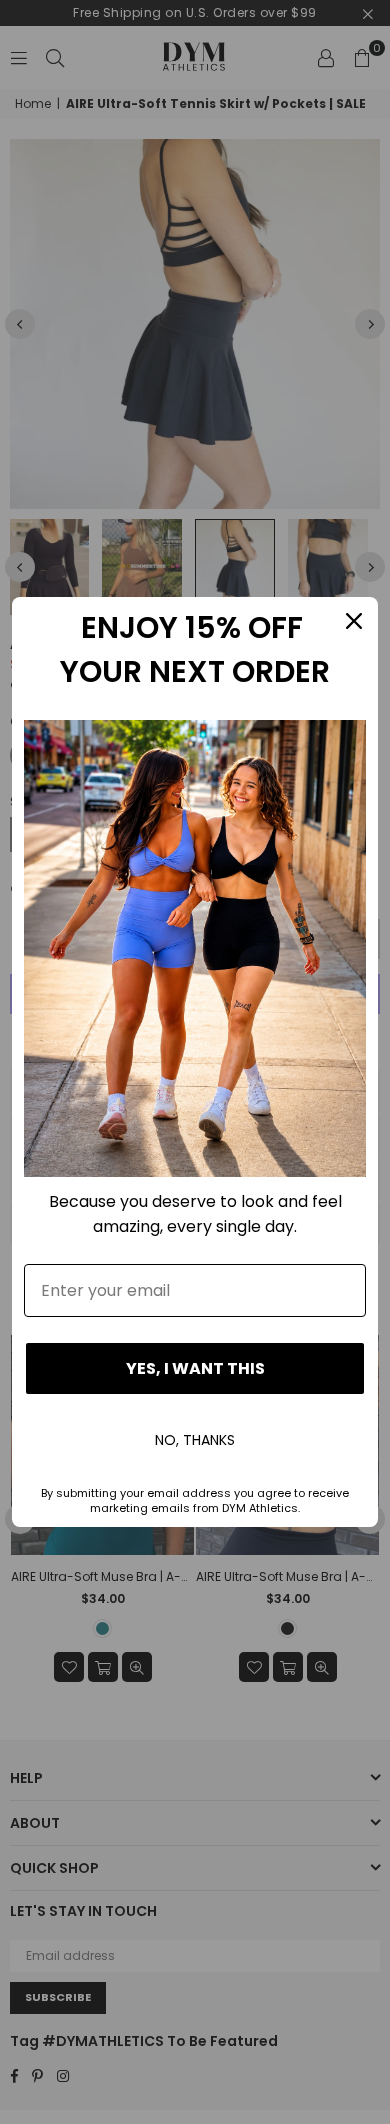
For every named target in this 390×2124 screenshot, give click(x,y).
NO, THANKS (195, 1440)
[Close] (354, 621)
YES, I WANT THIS (195, 1368)
